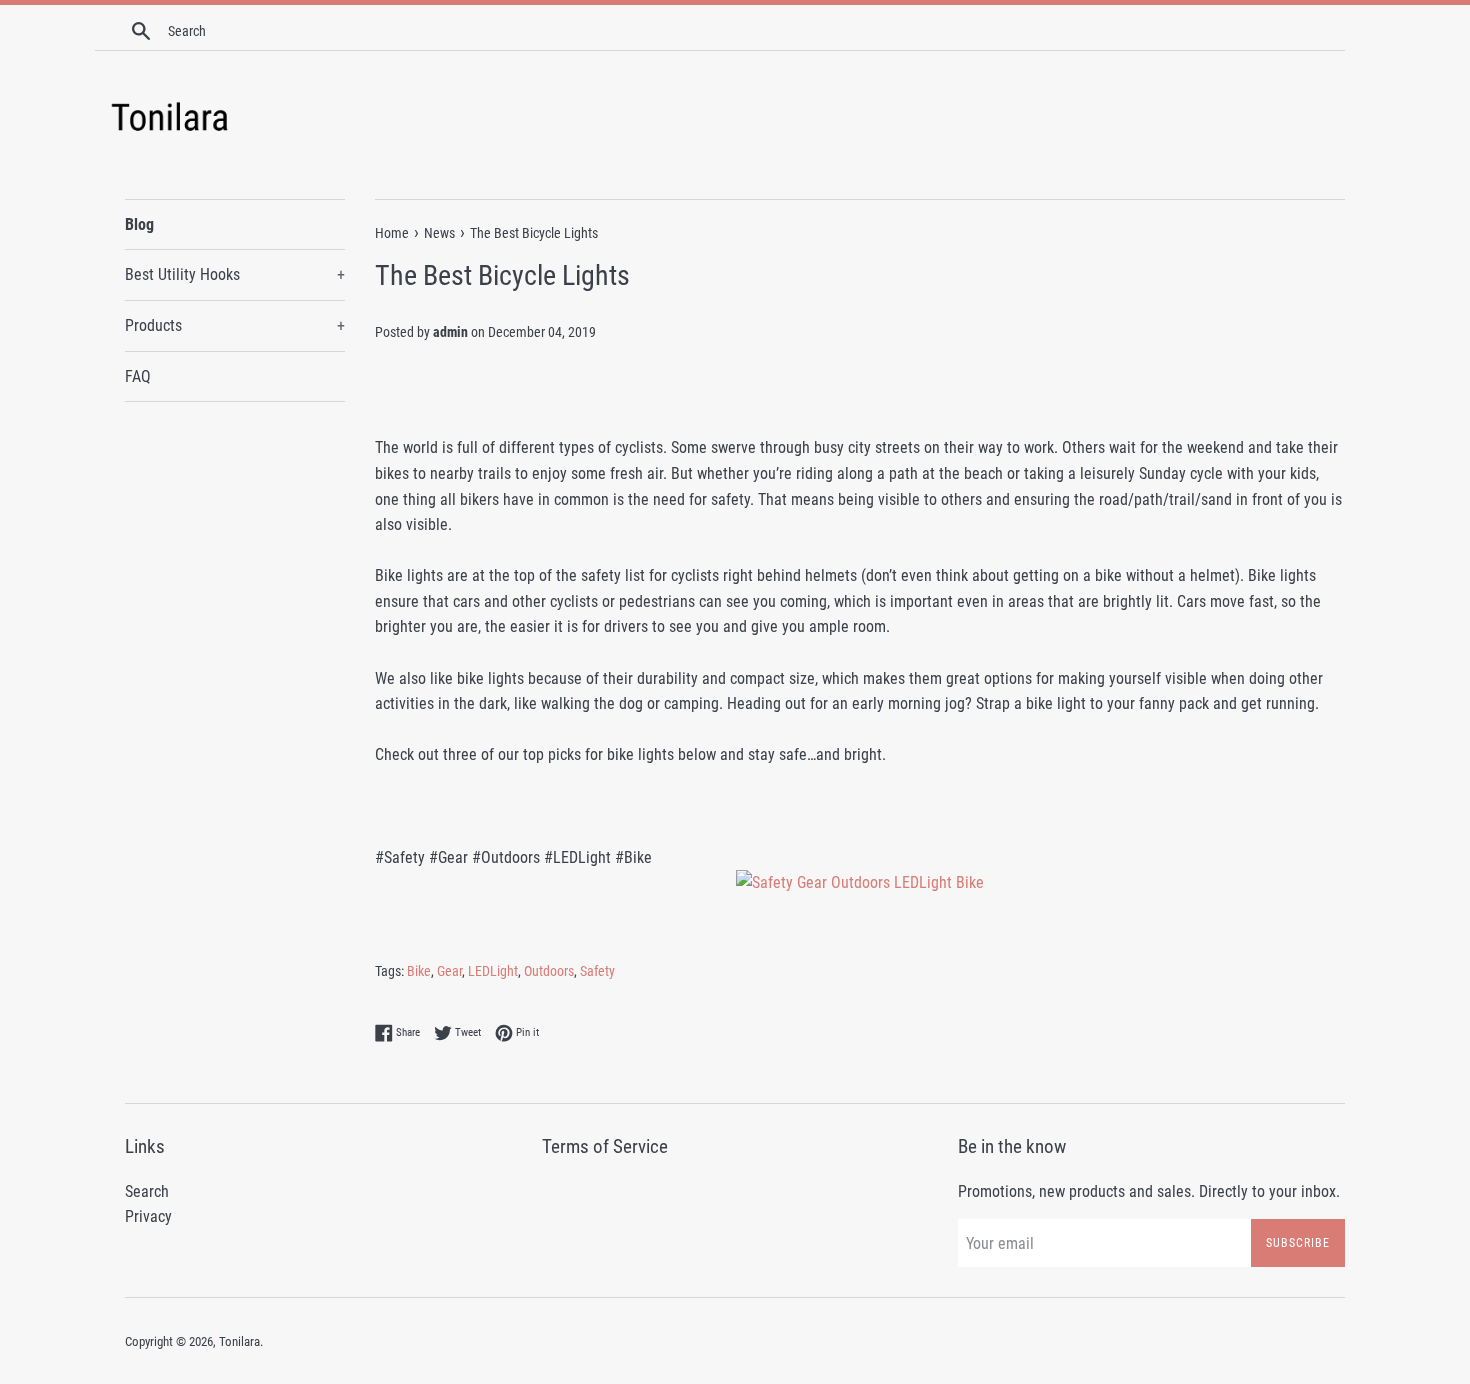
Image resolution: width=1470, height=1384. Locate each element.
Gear (449, 971)
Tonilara (239, 1341)
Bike (419, 971)
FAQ (138, 376)
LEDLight (493, 971)
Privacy (148, 1216)
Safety (597, 971)
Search (147, 1191)
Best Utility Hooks (235, 274)
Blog (139, 224)
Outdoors (549, 971)
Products (235, 325)
